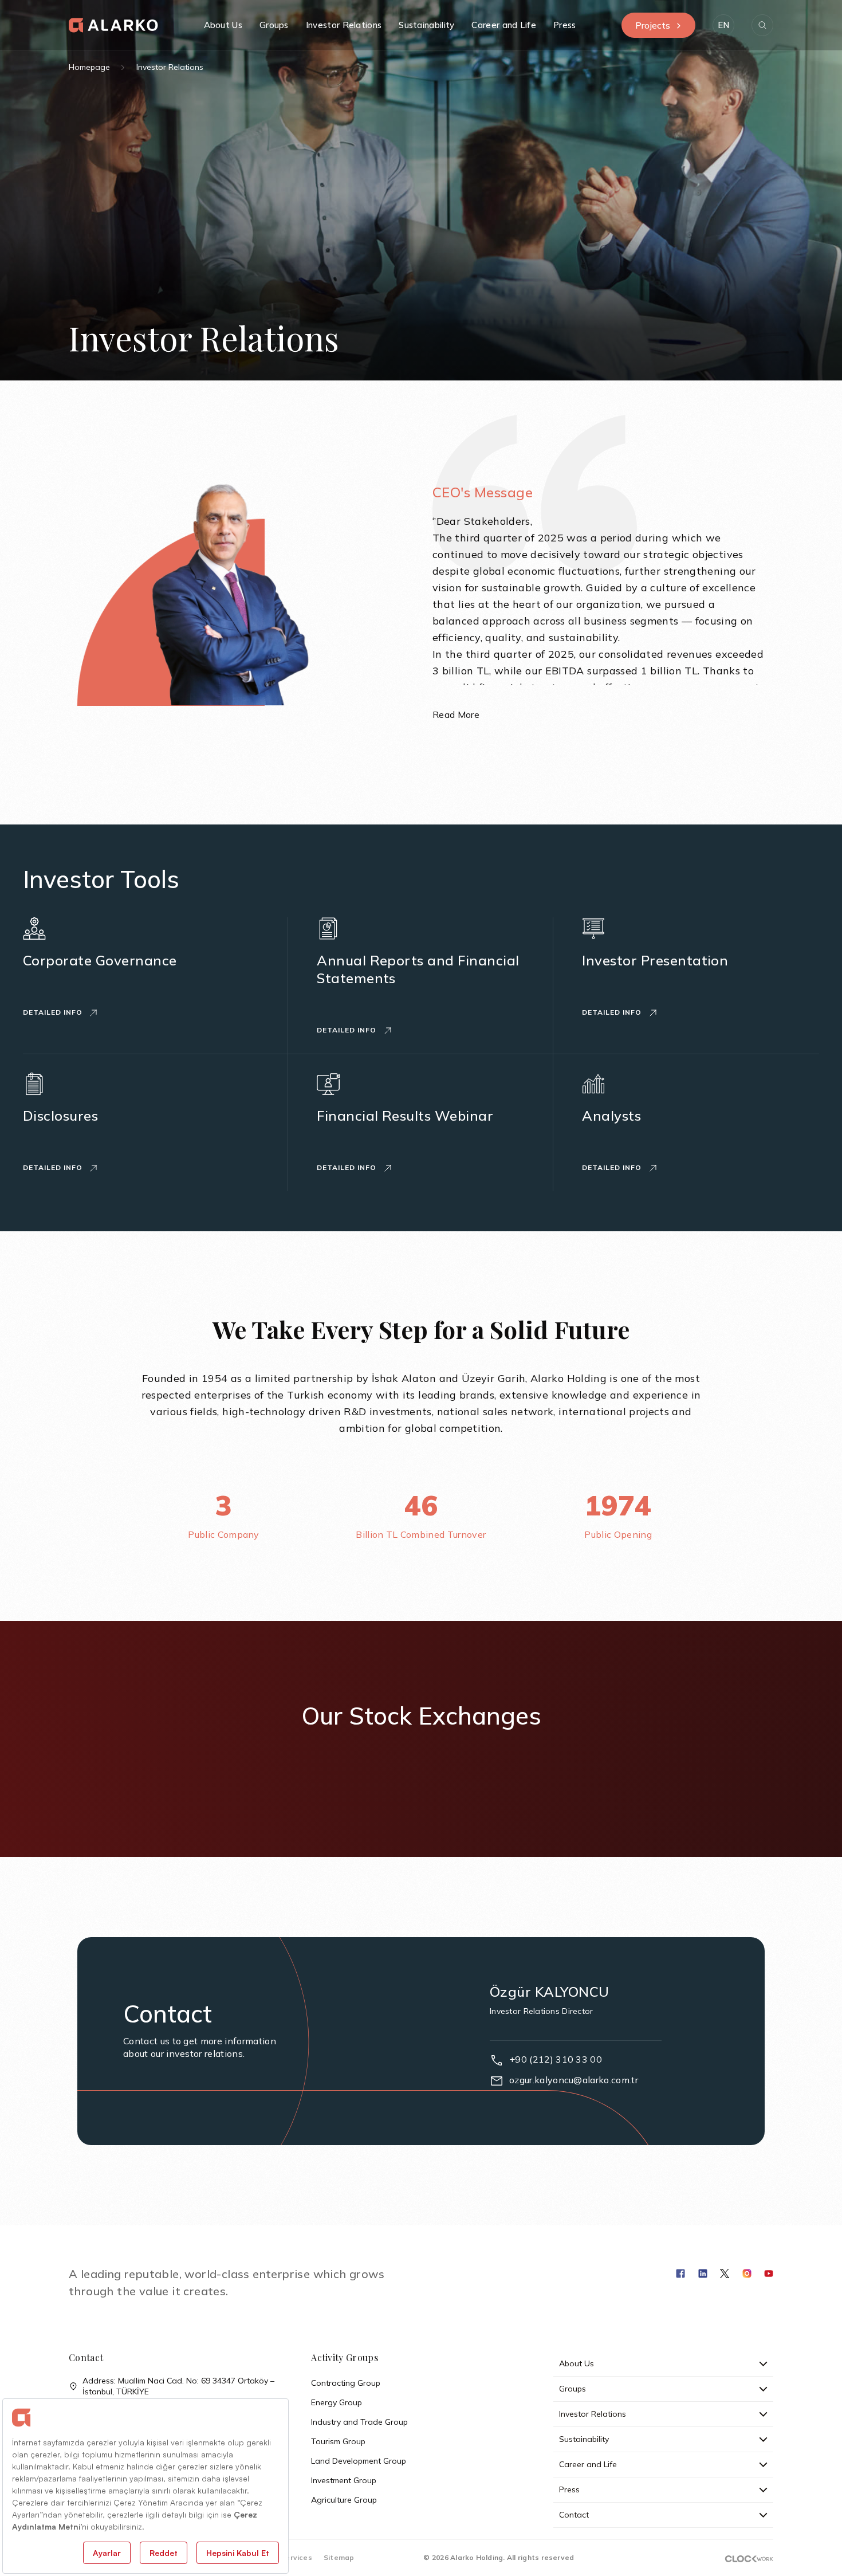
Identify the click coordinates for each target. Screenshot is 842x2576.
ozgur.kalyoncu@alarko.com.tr (574, 2080)
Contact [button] (574, 2515)
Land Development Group (359, 2461)
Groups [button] (274, 25)
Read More (456, 714)
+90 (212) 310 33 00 (556, 2059)
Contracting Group (346, 2383)
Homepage (89, 67)
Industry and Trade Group (359, 2422)
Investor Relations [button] (344, 25)
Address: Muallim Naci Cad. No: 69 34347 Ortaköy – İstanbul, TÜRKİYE (178, 2386)
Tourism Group (338, 2441)
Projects (653, 25)
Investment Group (344, 2480)
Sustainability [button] (426, 25)
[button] (723, 25)
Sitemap (339, 2557)
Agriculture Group (344, 2500)
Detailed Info (54, 1012)
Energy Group (337, 2402)
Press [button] (565, 25)
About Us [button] (223, 25)
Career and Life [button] (504, 25)
